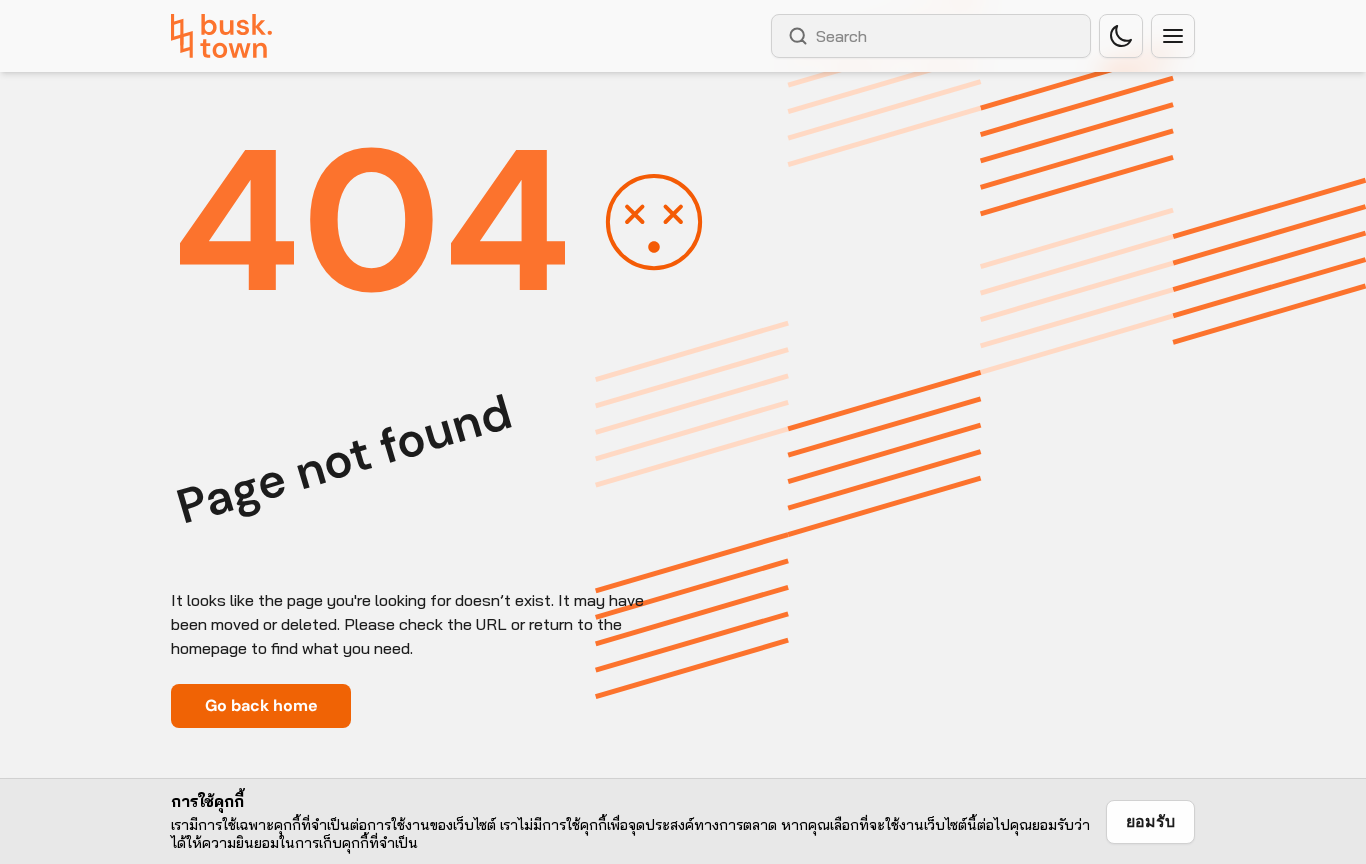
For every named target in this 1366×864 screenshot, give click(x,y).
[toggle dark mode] (1121, 36)
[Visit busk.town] (221, 36)
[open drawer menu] (1173, 36)
